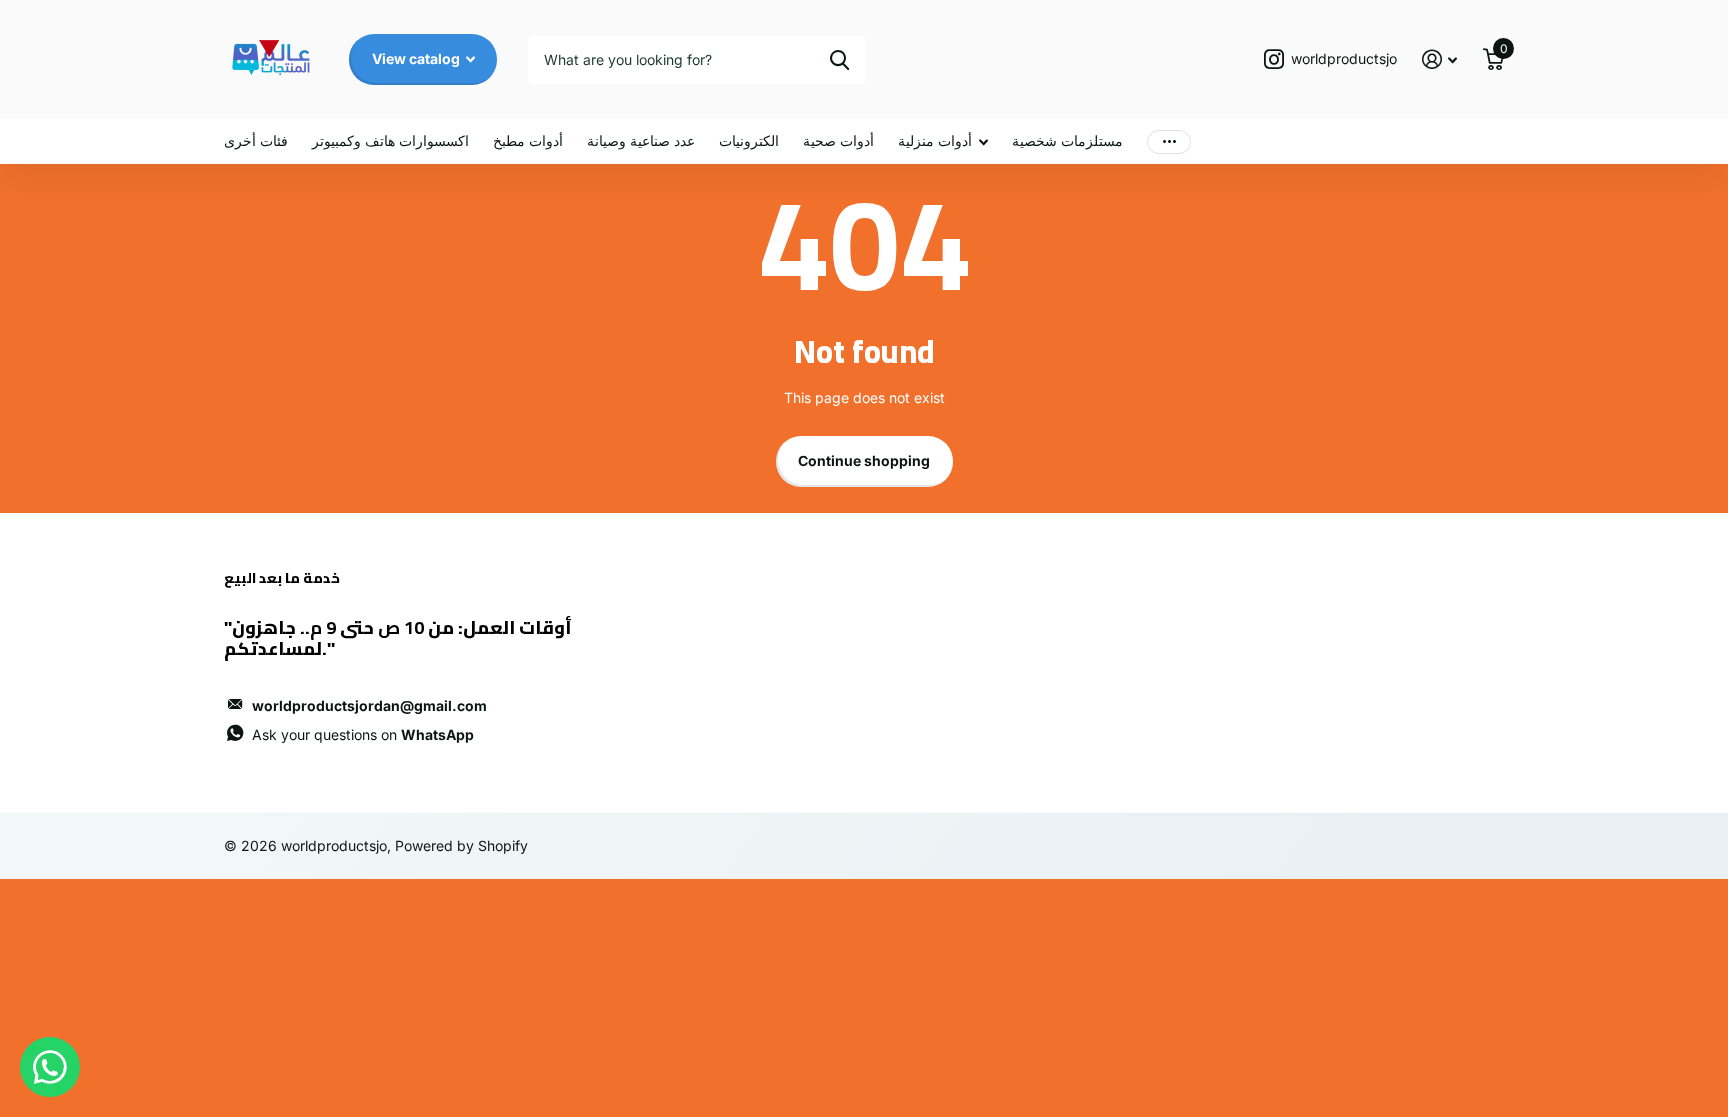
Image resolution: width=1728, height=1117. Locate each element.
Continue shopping (864, 460)
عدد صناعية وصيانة (641, 140)
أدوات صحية (838, 140)
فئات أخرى (256, 140)
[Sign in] (1439, 59)
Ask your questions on (363, 734)
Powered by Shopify (461, 845)
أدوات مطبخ (528, 140)
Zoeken (839, 60)
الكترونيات (749, 140)
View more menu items (1169, 141)
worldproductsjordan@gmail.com (369, 705)
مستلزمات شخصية (1067, 140)
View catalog (417, 58)
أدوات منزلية (935, 140)
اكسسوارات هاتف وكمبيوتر (390, 140)
